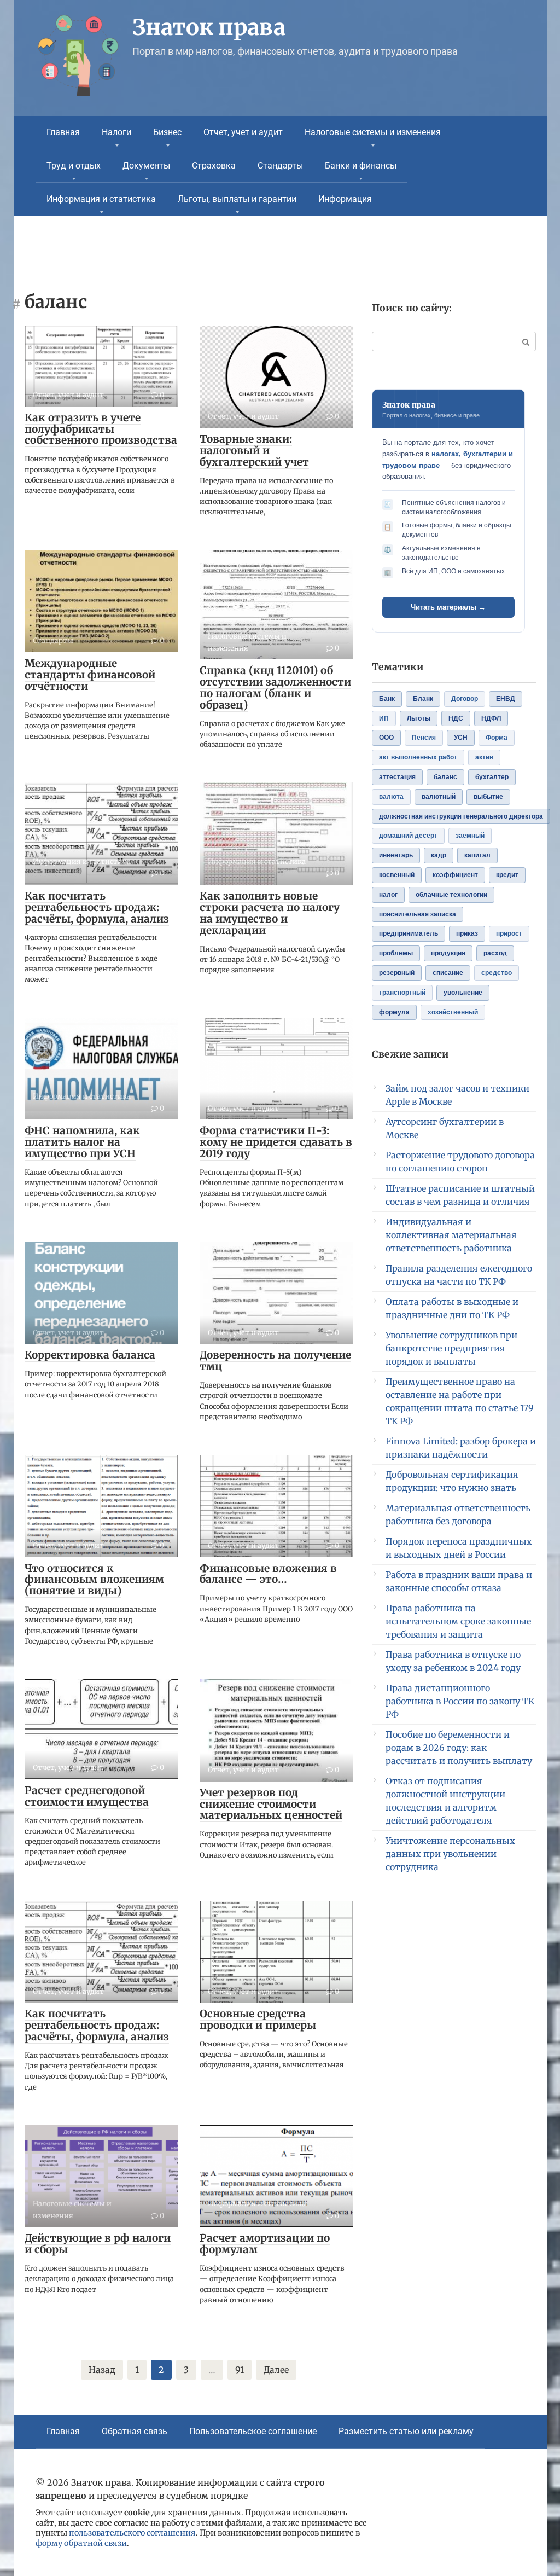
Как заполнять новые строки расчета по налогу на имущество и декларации (270, 913)
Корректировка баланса (90, 1355)
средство (497, 973)
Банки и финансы (361, 166)
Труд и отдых (74, 166)
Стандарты (280, 166)
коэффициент (455, 875)
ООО (386, 738)
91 (240, 2370)
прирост (509, 933)
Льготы (419, 718)
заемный (470, 836)
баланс (445, 777)
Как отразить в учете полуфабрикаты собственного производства (101, 429)
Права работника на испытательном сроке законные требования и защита (458, 1621)
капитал (477, 855)
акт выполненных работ (418, 757)
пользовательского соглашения (132, 2533)
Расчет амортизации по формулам (265, 2244)
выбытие (488, 797)
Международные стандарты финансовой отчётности (90, 675)
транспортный (402, 993)
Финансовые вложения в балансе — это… (268, 1574)
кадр (439, 855)
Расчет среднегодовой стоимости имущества (87, 1796)
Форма (497, 738)
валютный (439, 797)
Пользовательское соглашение (253, 2431)
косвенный (397, 875)
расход (495, 953)
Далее (276, 2370)
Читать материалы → (448, 607)
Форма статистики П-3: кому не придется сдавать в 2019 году (276, 1142)
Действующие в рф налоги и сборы (98, 2244)
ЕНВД (506, 699)
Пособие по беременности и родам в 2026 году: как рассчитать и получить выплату (459, 1748)
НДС (456, 718)
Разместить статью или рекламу (406, 2431)
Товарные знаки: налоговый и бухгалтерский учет (254, 450)
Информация (345, 199)
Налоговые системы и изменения (373, 132)
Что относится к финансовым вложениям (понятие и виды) (94, 1580)
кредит (507, 875)
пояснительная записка (418, 914)
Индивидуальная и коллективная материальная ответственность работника (451, 1235)
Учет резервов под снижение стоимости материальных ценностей (271, 1804)
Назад (102, 2370)
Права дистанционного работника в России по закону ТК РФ (460, 1701)
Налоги (116, 132)
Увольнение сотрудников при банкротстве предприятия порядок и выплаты (451, 1348)
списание (448, 973)
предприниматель (409, 933)
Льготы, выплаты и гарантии (237, 199)
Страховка (214, 166)
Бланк (423, 699)
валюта (391, 797)
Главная (63, 132)
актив (484, 757)
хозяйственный (453, 1012)
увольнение (463, 993)
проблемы (396, 953)
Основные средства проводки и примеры (258, 2019)
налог (388, 895)
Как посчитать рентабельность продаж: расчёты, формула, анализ (97, 907)
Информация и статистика (101, 199)
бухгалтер (492, 777)
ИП (384, 718)
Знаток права (209, 27)
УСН (461, 738)
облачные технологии (451, 895)
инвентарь (396, 855)
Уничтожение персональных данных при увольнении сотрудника (450, 1854)
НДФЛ (491, 718)
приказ (467, 933)
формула (394, 1012)
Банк (387, 699)
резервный (397, 973)
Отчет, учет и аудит (243, 132)
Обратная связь (135, 2431)
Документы (146, 166)
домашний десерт (408, 836)
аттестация (397, 777)
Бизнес (167, 132)
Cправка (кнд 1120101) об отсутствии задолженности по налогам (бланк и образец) (275, 687)
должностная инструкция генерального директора (461, 816)
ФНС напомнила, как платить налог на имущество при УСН (82, 1142)
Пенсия (424, 738)
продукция (448, 953)
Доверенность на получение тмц (275, 1360)
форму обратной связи (81, 2543)
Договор (465, 699)
